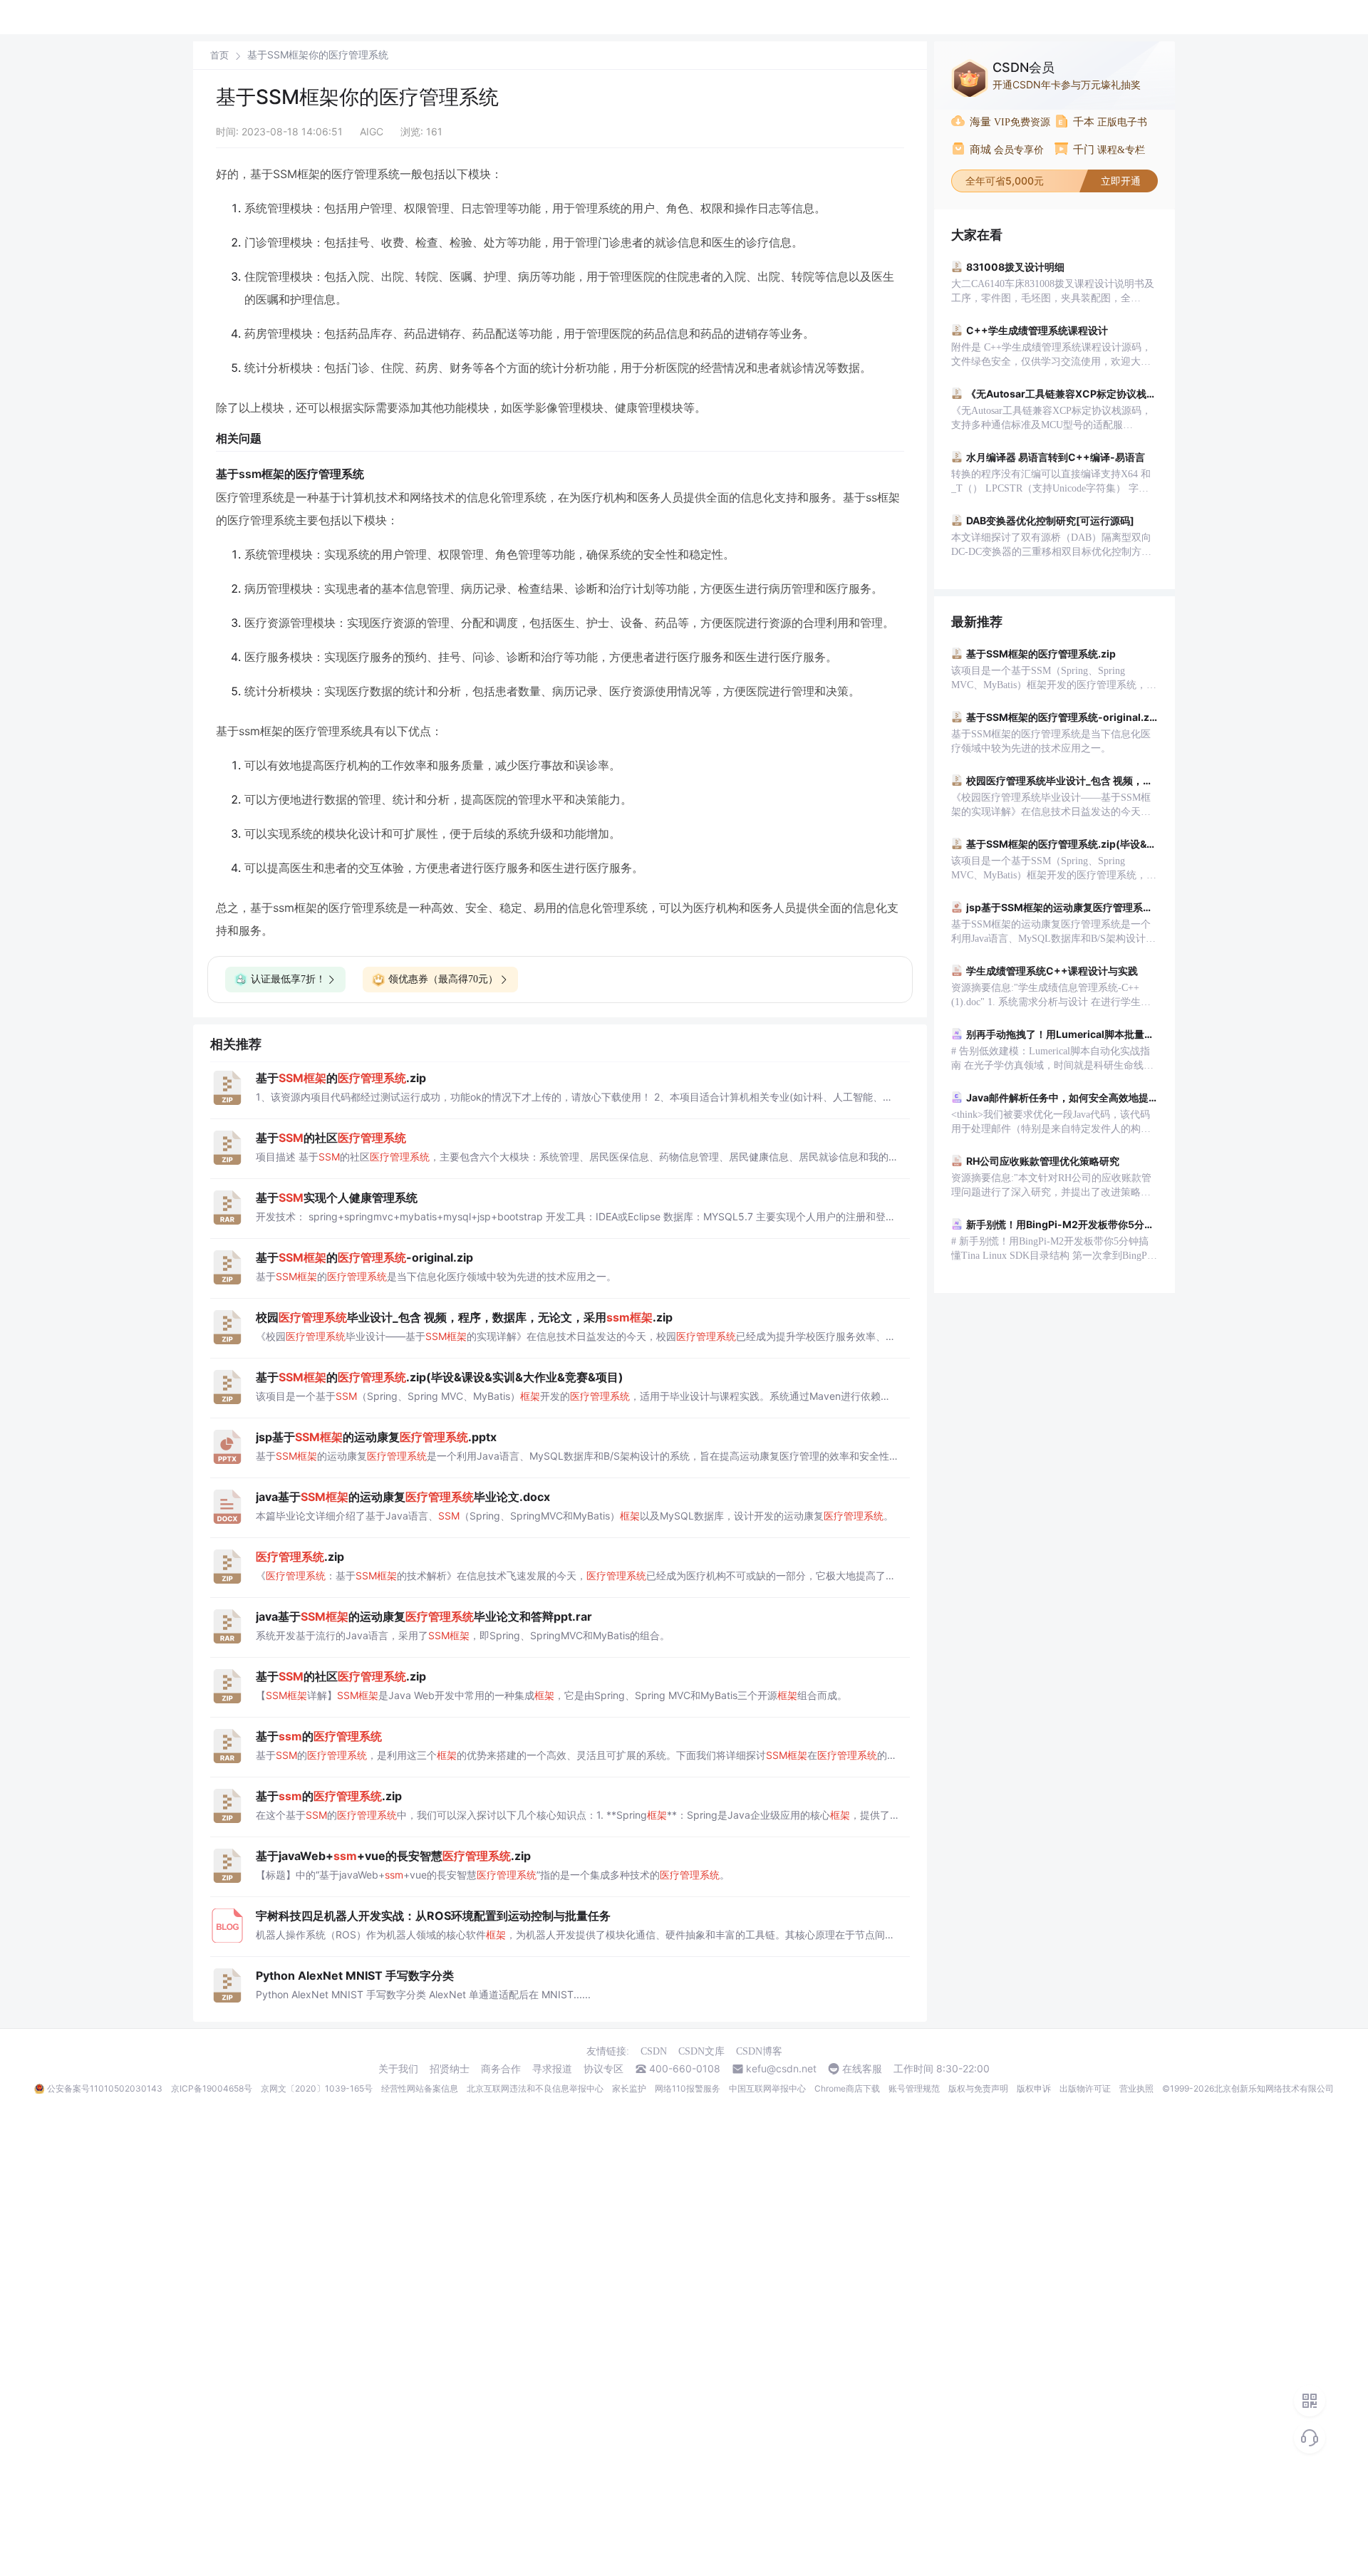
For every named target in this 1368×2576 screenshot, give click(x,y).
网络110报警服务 (688, 2088)
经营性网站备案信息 (420, 2088)
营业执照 (1136, 2088)
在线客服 (862, 2069)
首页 (219, 55)
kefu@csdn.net (781, 2069)
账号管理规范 (914, 2088)
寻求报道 (552, 2069)
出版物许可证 (1085, 2088)
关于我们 (398, 2069)
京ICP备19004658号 (212, 2088)
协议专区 (603, 2069)
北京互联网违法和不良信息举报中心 (535, 2088)
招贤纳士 (450, 2069)
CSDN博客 (759, 2051)
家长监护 (629, 2088)
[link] (219, 55)
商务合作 (501, 2069)
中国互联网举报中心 (767, 2088)
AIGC (372, 131)
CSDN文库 (701, 2051)
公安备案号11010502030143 (105, 2088)
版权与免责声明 (978, 2088)
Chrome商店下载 (847, 2088)
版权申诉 (1034, 2088)
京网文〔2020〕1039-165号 (317, 2088)
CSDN (654, 2051)
